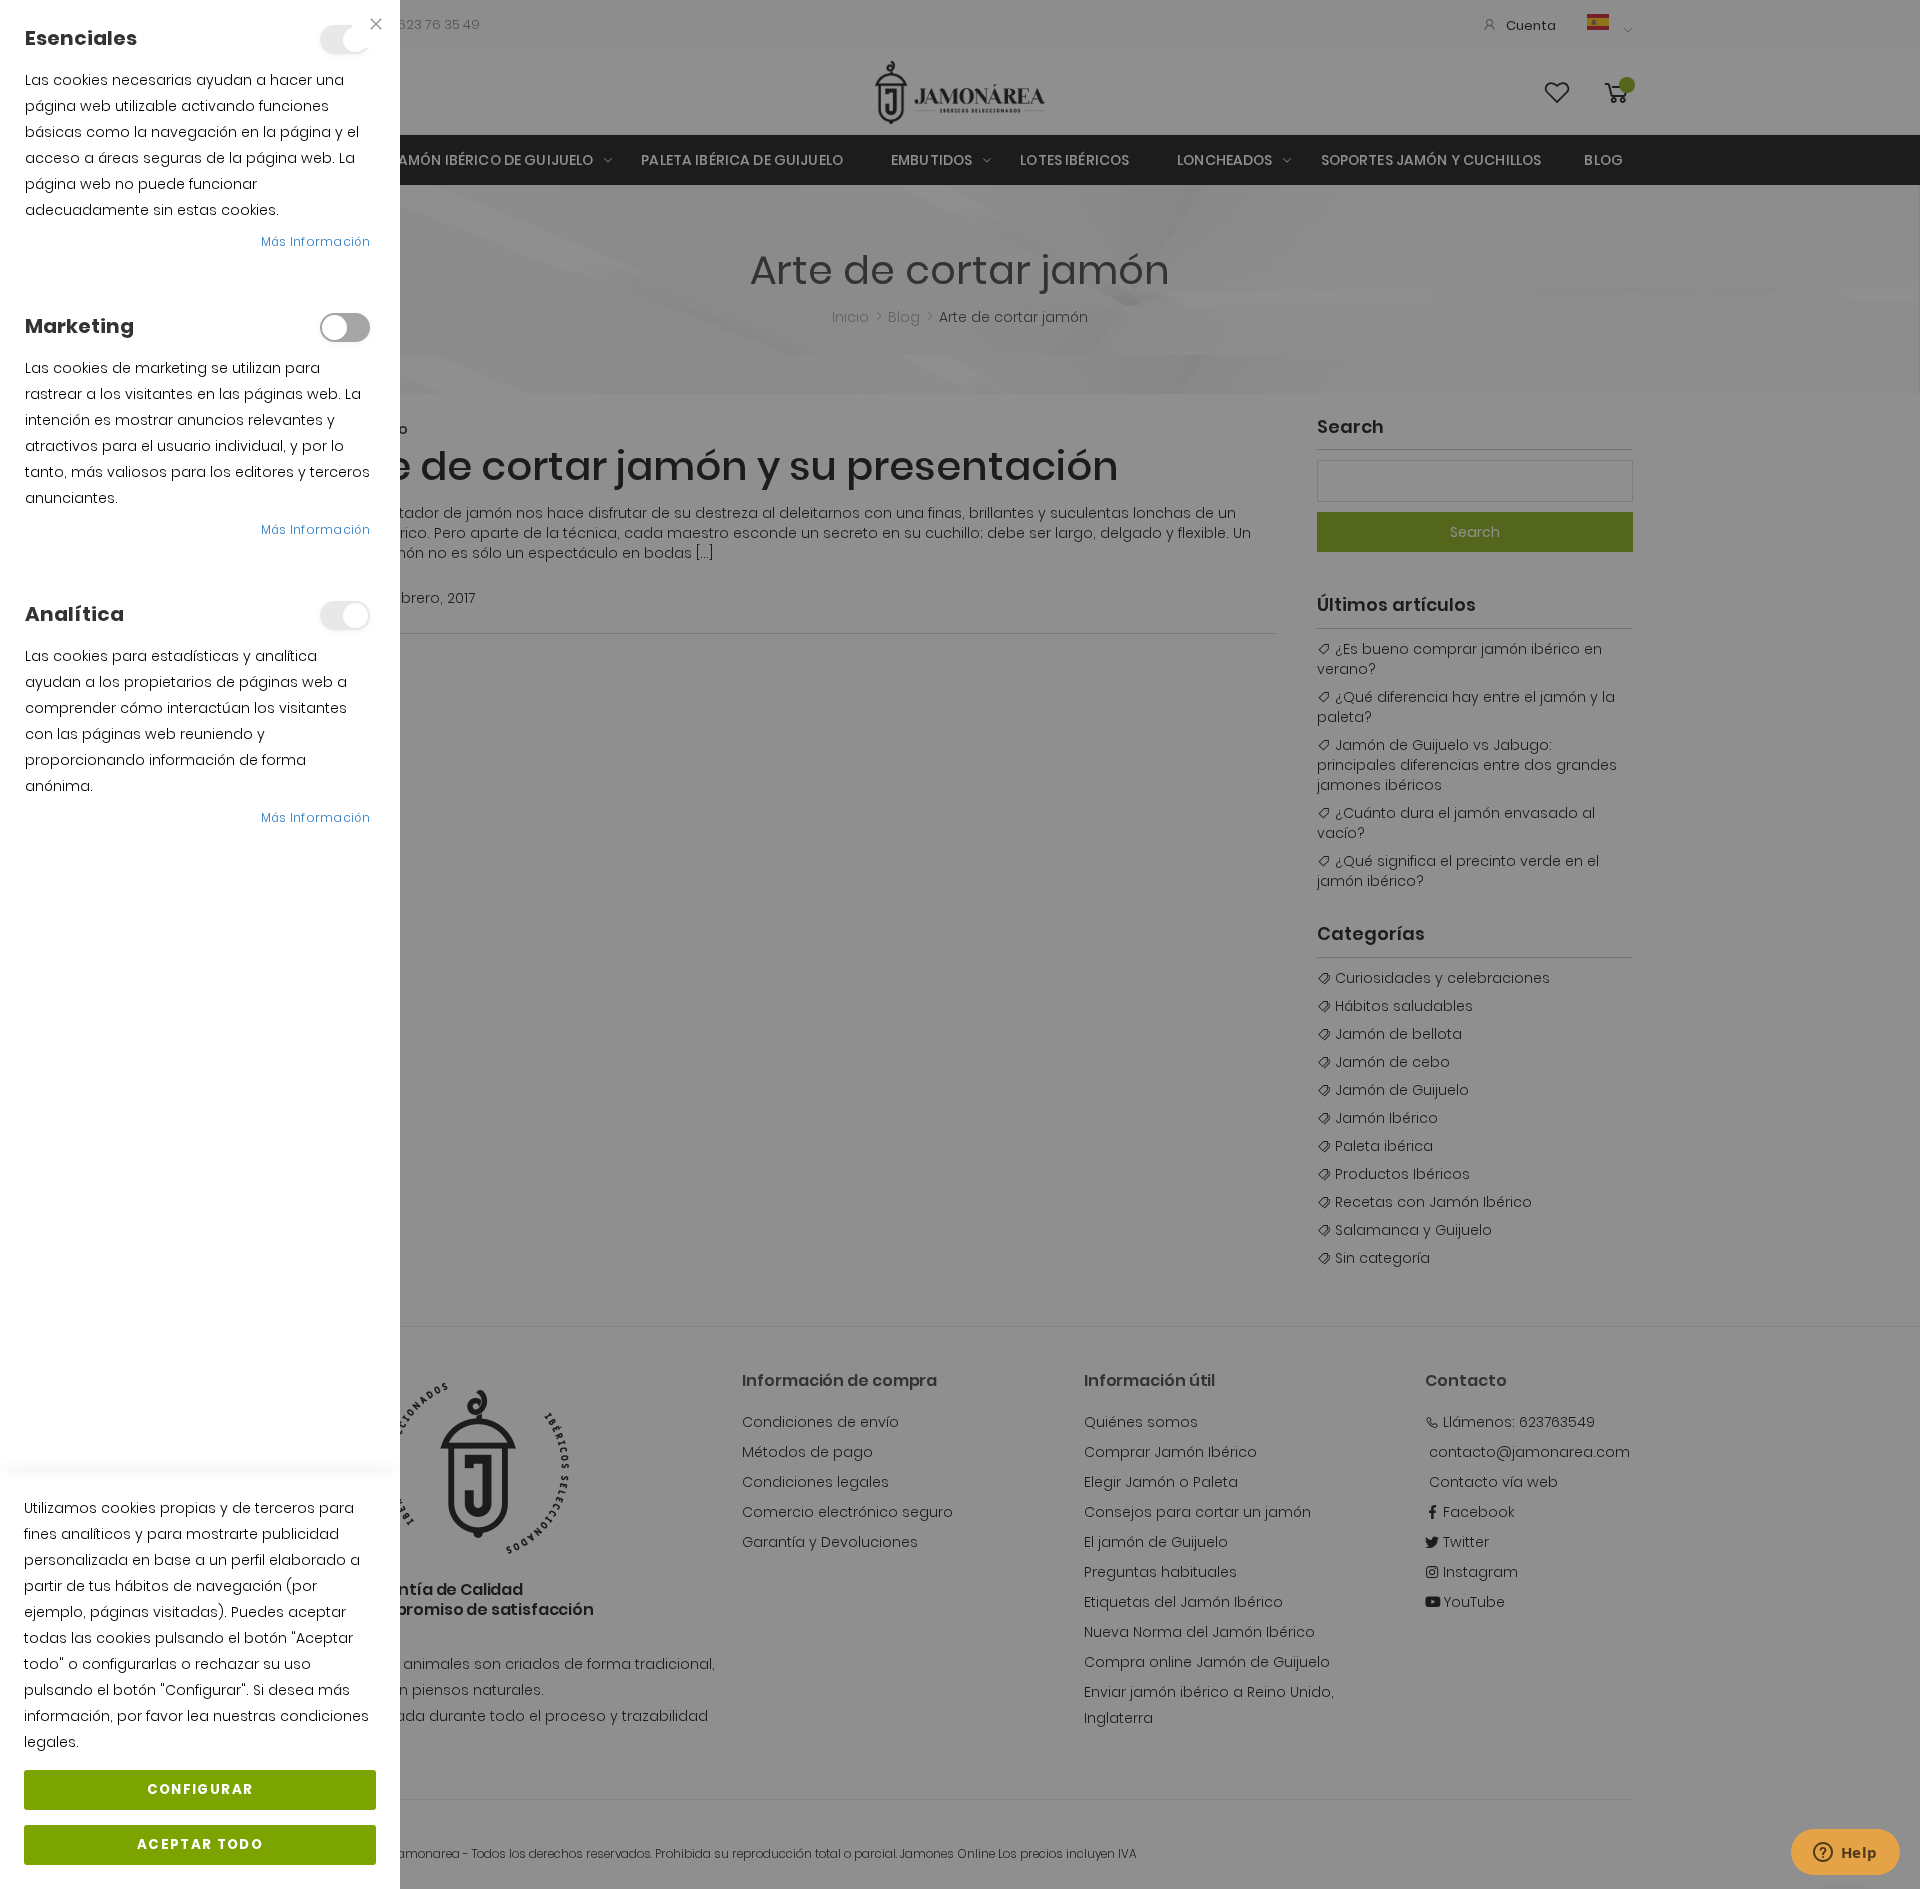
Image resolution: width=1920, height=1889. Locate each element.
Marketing (345, 327)
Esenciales (345, 39)
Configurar (200, 1789)
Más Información (316, 241)
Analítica (345, 615)
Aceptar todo (200, 1844)
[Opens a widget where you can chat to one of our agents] (1845, 1854)
